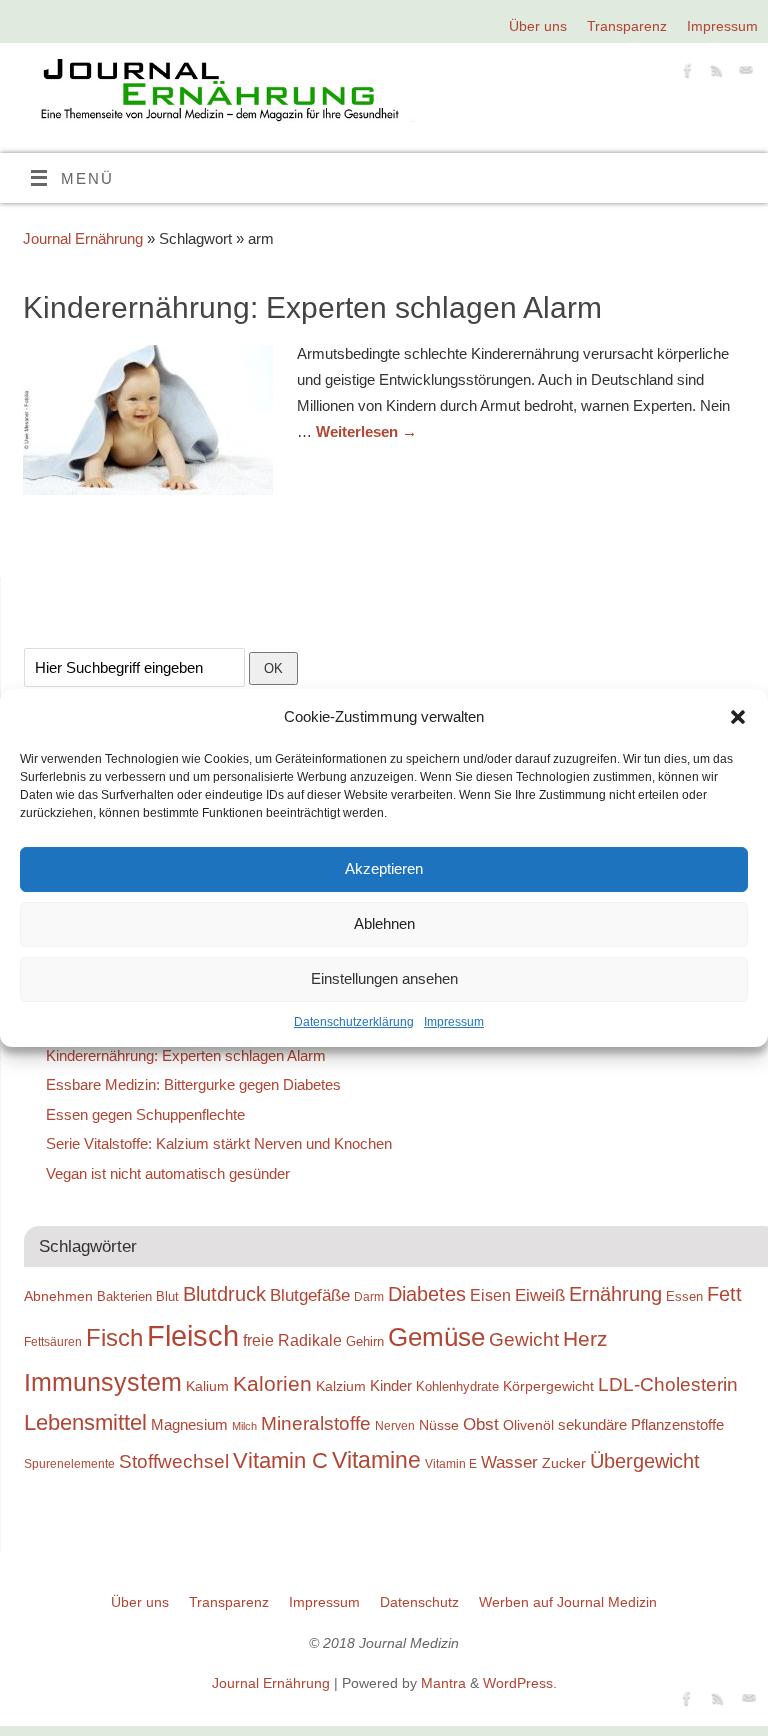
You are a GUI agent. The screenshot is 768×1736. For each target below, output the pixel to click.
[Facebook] (685, 74)
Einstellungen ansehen (384, 978)
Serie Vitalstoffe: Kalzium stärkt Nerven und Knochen (219, 1143)
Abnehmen (58, 1296)
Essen (684, 1296)
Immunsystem (103, 1382)
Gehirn (365, 1341)
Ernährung (615, 1294)
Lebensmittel (85, 1422)
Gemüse (436, 1337)
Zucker (564, 1463)
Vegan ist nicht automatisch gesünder (168, 1173)
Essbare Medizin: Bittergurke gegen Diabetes (193, 1084)
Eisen (490, 1295)
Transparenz (627, 26)
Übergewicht (645, 1461)
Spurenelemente (69, 1463)
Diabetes (427, 1294)
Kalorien (272, 1384)
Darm (369, 1296)
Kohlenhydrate (457, 1386)
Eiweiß (540, 1295)
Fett (724, 1294)
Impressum (454, 1022)
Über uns (538, 26)
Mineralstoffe (316, 1423)
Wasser (509, 1462)
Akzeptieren (384, 868)
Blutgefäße (310, 1295)
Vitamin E (451, 1463)
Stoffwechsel (174, 1461)
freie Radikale (292, 1340)
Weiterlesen (366, 431)
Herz (585, 1339)
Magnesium (189, 1424)
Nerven (395, 1425)
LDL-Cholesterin (668, 1384)
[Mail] (743, 74)
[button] (738, 717)
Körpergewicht (548, 1386)
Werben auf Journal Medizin (568, 1602)
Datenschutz (419, 1602)
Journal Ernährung (83, 238)
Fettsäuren (53, 1341)
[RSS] (714, 74)
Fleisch (193, 1335)
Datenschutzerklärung (354, 1022)
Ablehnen (384, 923)
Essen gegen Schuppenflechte (145, 1114)
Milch (244, 1426)
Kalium (207, 1386)
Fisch (114, 1338)
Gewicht (524, 1339)
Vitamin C (280, 1460)
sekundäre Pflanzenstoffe (641, 1424)
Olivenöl (528, 1425)
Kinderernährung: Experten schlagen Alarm (312, 307)
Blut (167, 1296)
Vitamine (376, 1460)
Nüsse (439, 1425)
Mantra (443, 1683)
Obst (481, 1424)
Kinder (391, 1385)
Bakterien (124, 1296)
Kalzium (341, 1386)
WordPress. (520, 1683)
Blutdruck (224, 1294)
